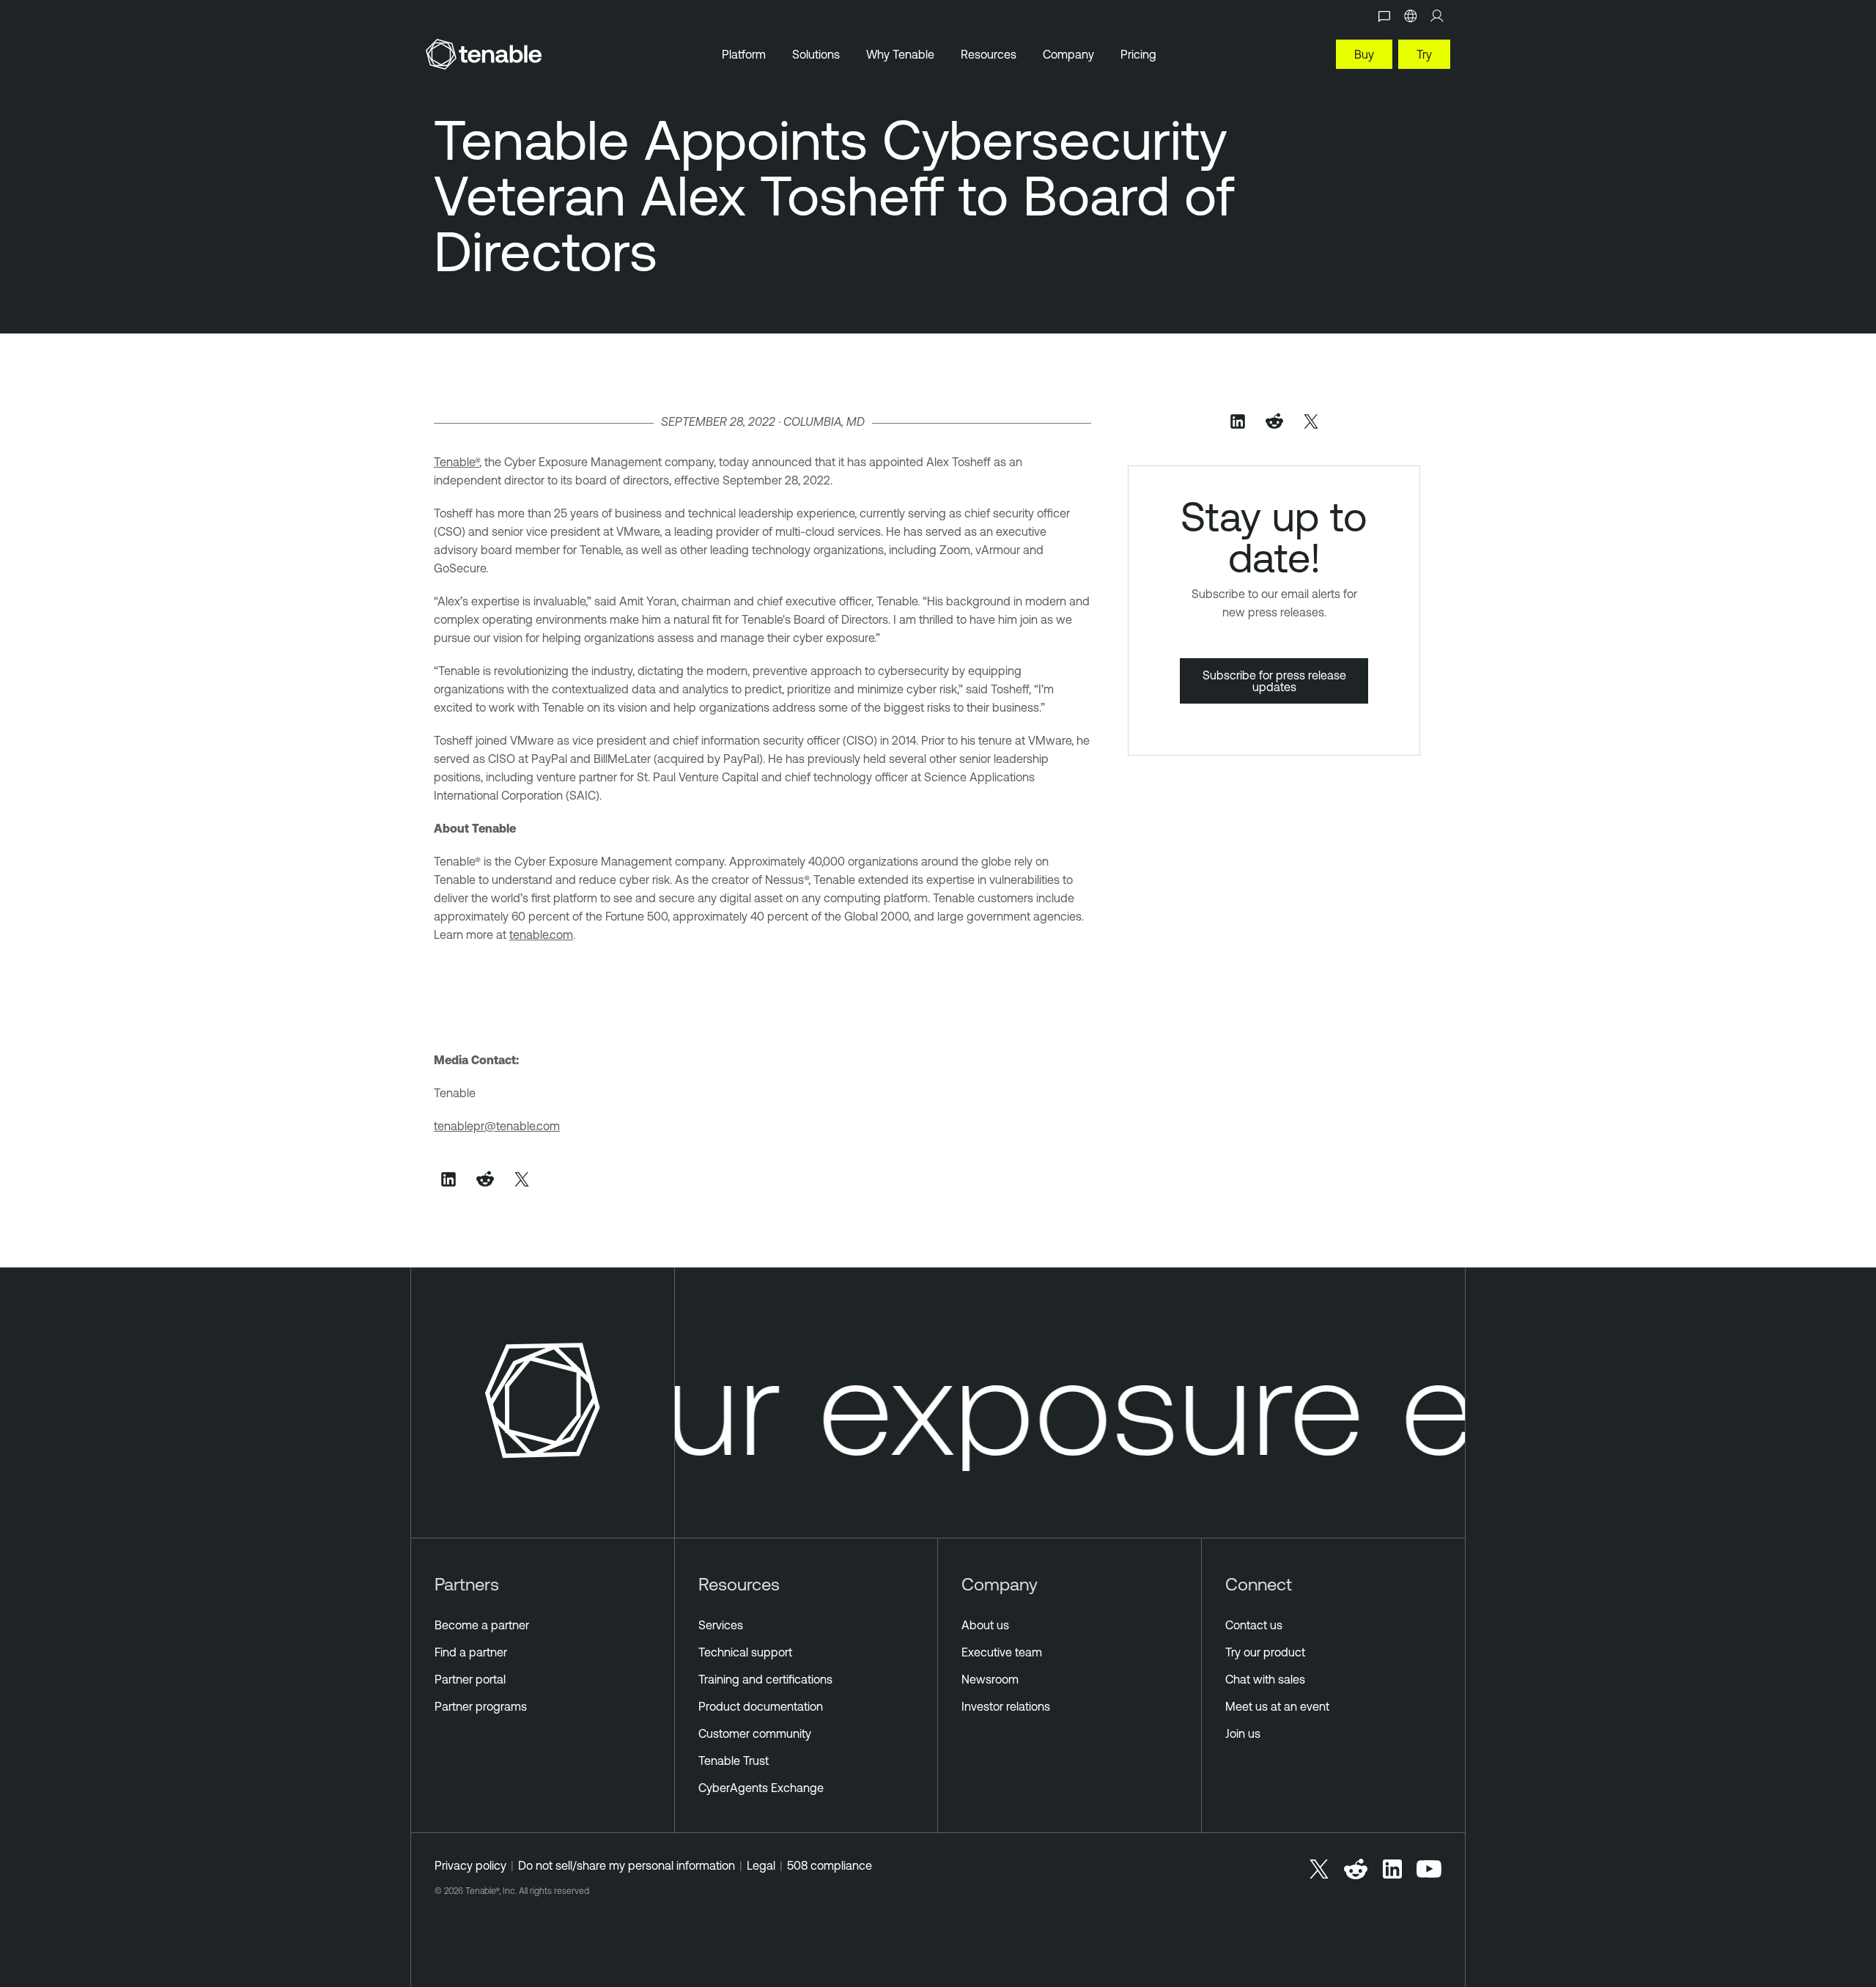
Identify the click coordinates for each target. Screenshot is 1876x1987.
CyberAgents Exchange (761, 1788)
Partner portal (470, 1679)
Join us (1243, 1733)
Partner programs (481, 1706)
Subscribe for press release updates (1274, 681)
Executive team (1002, 1652)
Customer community (755, 1733)
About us (985, 1625)
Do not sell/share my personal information (627, 1865)
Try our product (1265, 1652)
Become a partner (482, 1625)
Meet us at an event (1277, 1706)
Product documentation (761, 1706)
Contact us (1254, 1625)
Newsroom (990, 1679)
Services (721, 1625)
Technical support (745, 1652)
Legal (761, 1865)
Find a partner (471, 1652)
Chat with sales (1265, 1679)
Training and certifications (765, 1679)
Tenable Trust (734, 1761)
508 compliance (830, 1865)
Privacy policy (470, 1865)
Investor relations (1006, 1706)
